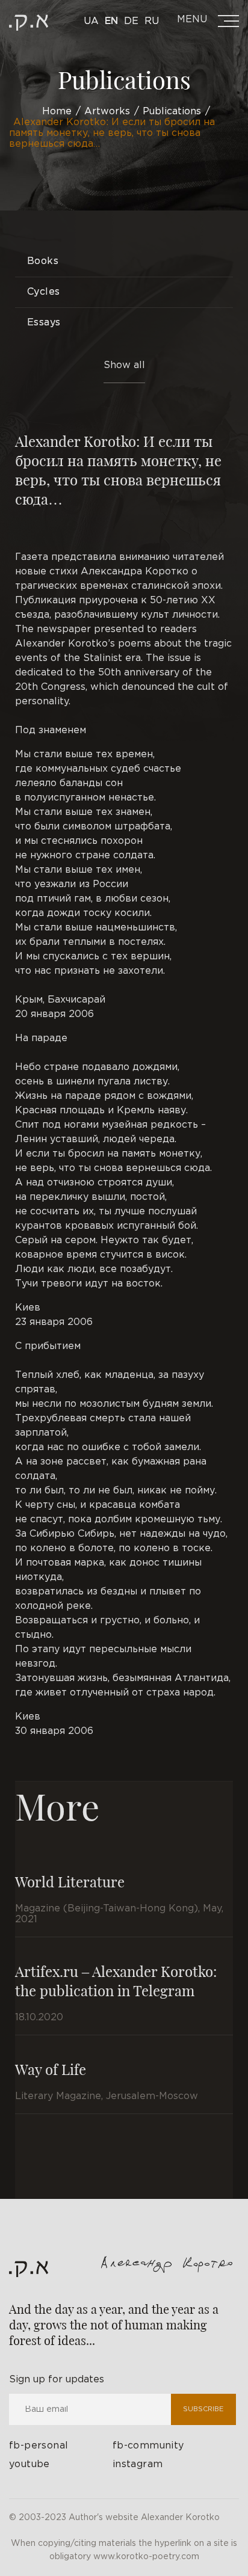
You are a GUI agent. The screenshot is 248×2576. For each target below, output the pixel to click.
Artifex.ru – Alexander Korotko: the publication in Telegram (116, 1981)
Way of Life (51, 2069)
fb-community (148, 2446)
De (131, 21)
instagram (138, 2464)
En (111, 21)
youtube (29, 2464)
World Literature (70, 1881)
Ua (91, 21)
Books (43, 261)
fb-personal (39, 2446)
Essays (44, 323)
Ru (152, 21)
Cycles (43, 292)
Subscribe (203, 2409)
